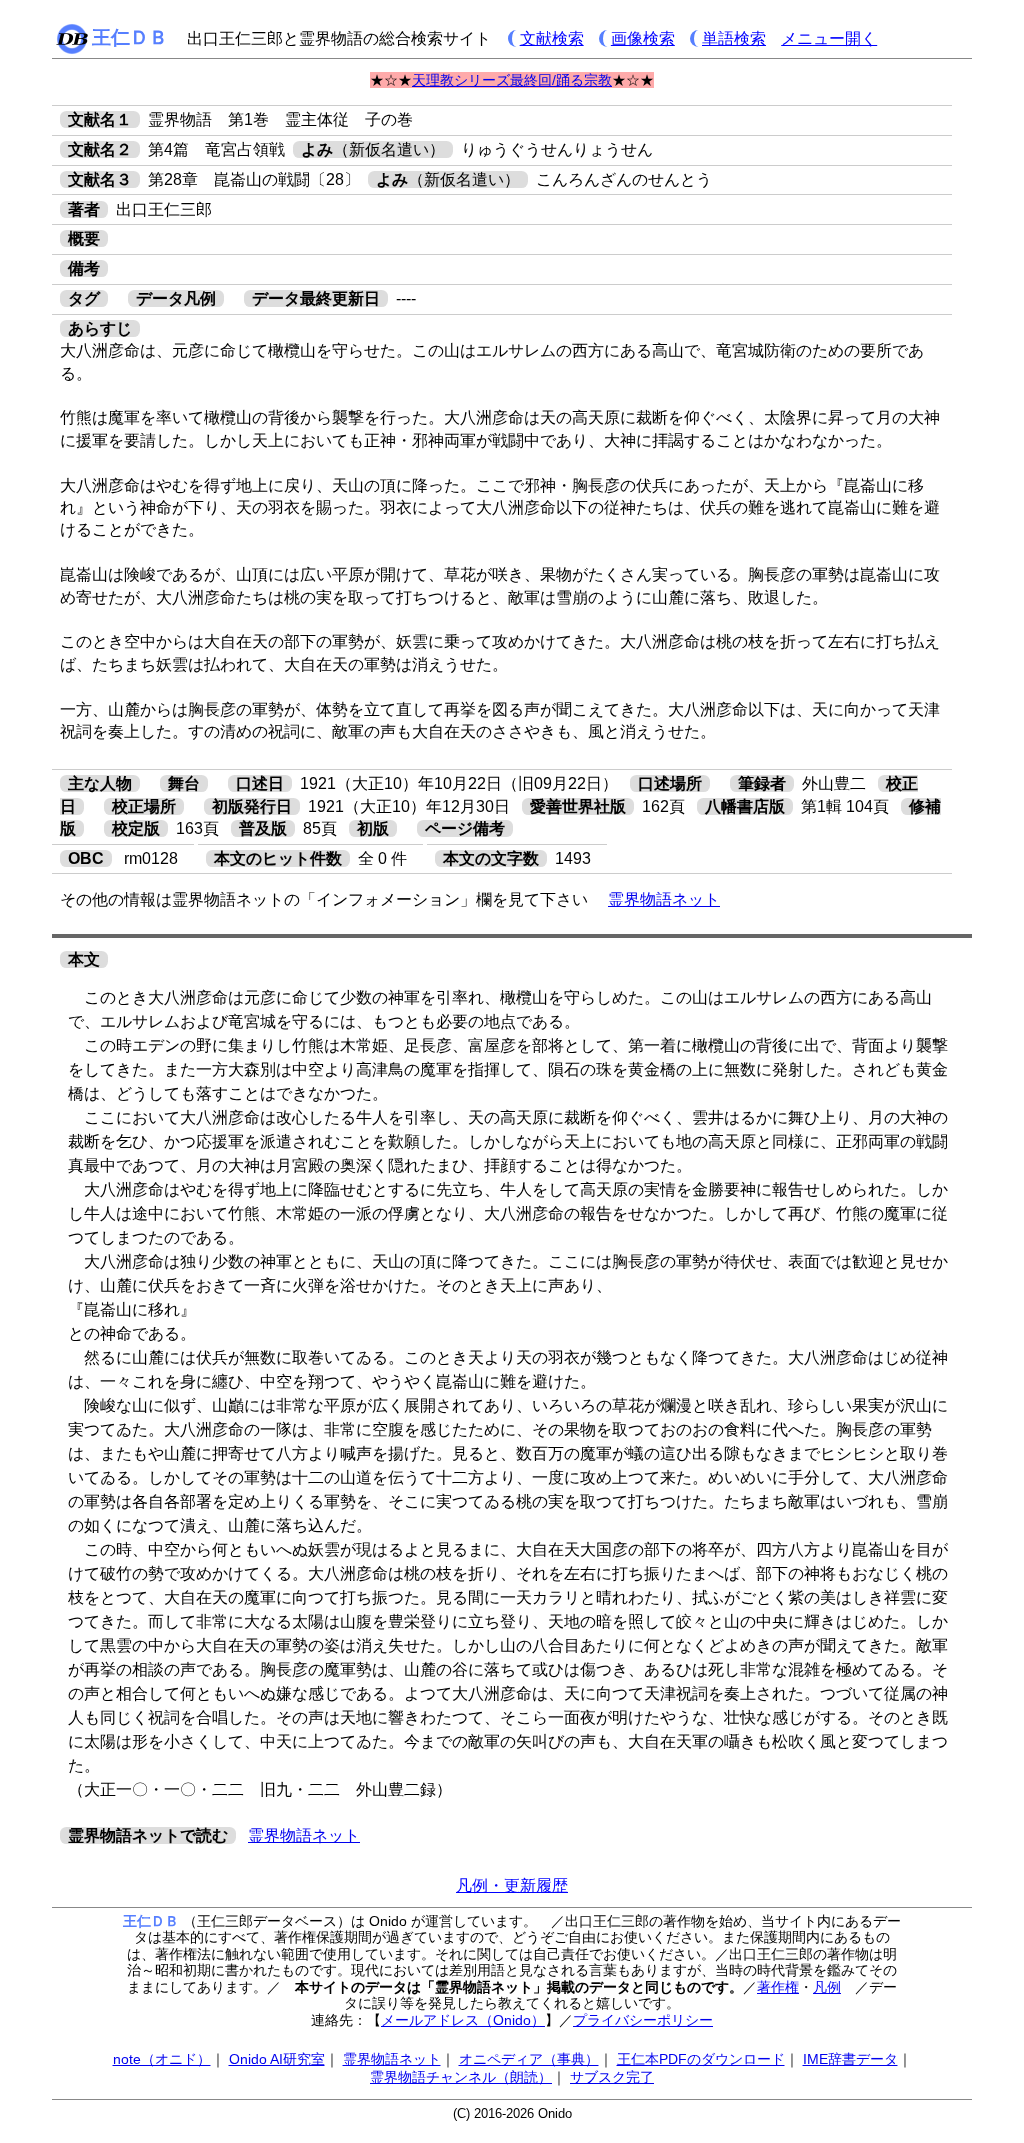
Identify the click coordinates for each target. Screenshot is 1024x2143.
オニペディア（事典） (529, 2059)
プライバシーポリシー (643, 2020)
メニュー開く (829, 38)
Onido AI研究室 (277, 2059)
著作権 (778, 1987)
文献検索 (552, 38)
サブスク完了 (612, 2077)
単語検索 (734, 38)
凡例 (827, 1987)
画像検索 (643, 38)
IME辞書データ (850, 2059)
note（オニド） (162, 2059)
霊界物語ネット (664, 899)
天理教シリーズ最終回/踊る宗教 (512, 80)
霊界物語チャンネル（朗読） (461, 2077)
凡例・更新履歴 (512, 1885)
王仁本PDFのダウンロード (701, 2059)
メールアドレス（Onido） (463, 2020)
